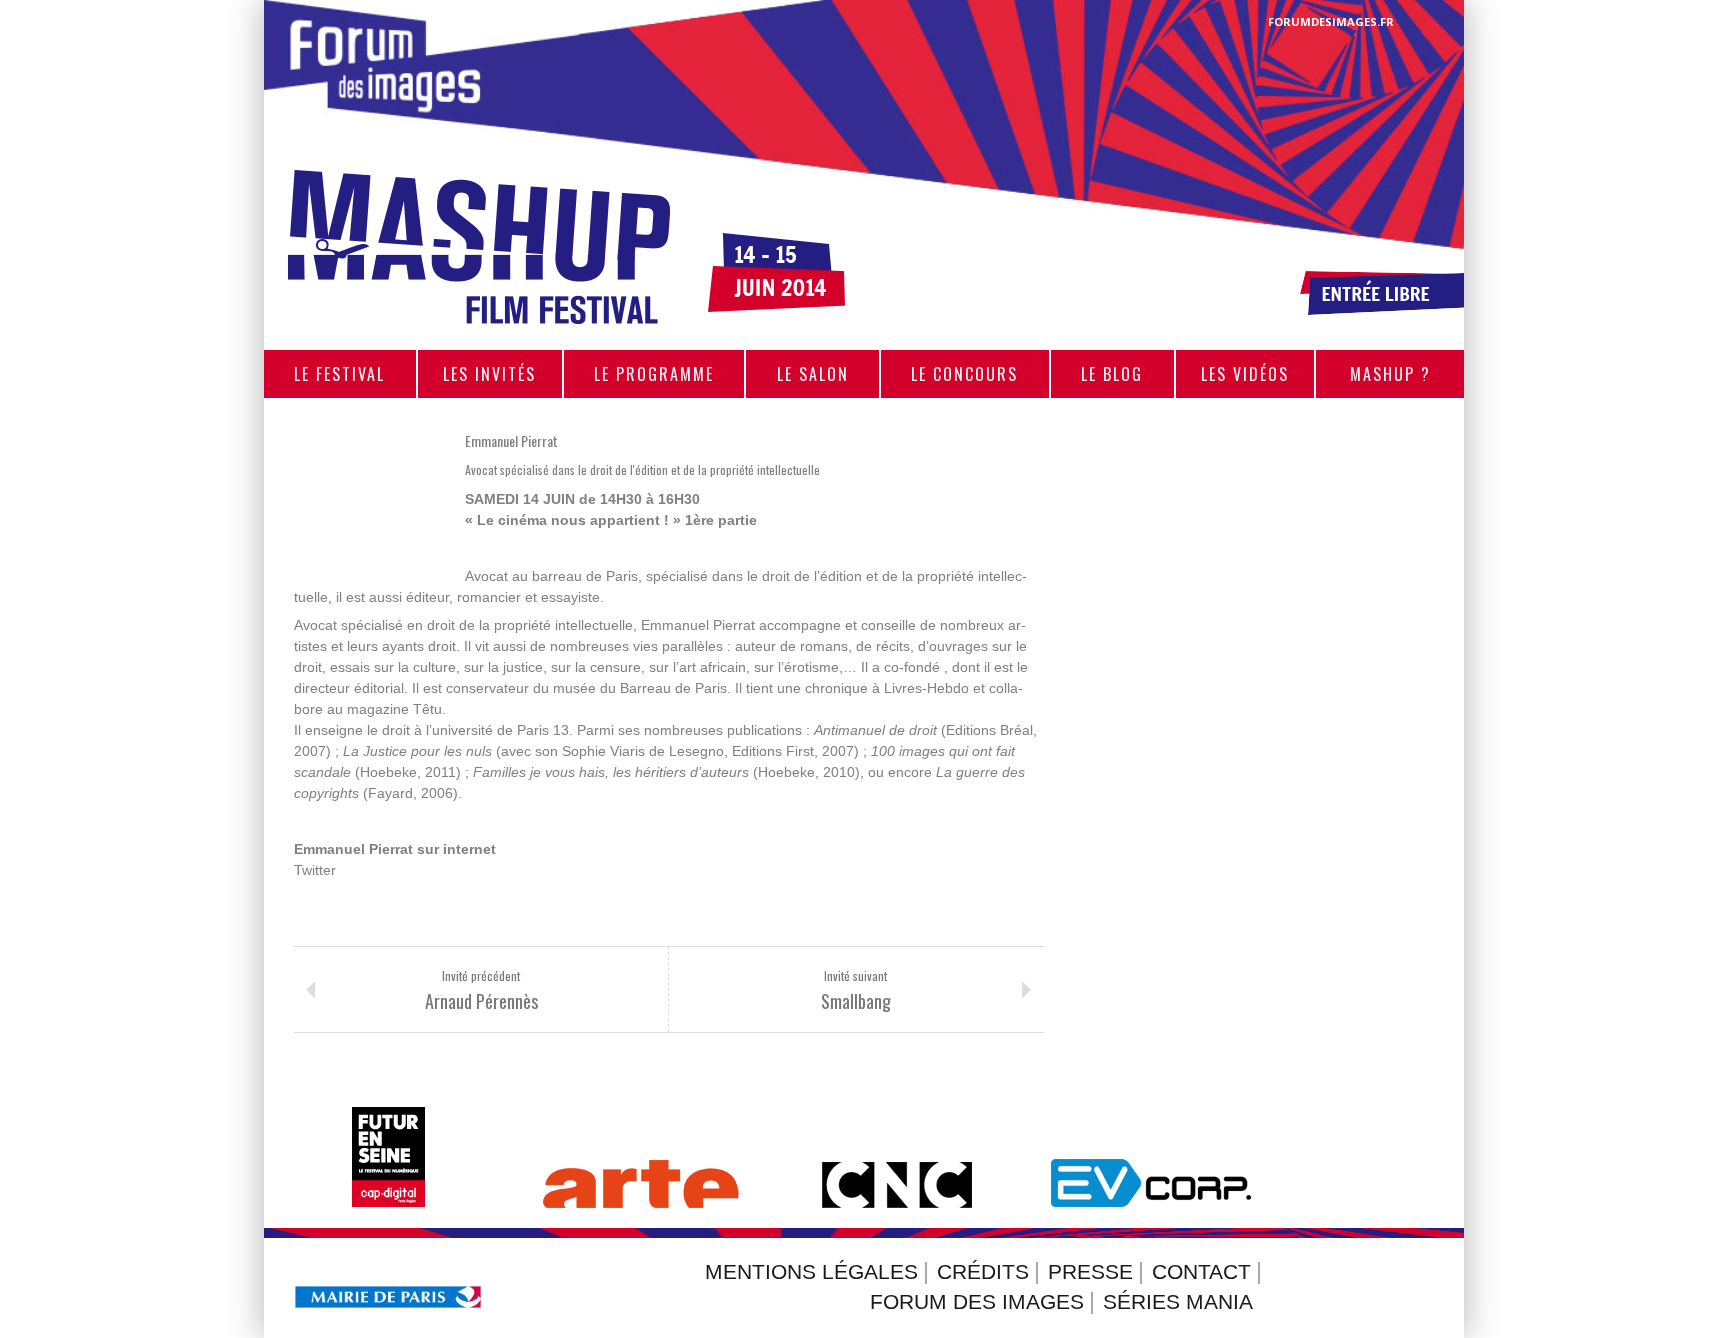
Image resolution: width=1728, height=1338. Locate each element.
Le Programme (654, 374)
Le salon (813, 374)
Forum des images (977, 1302)
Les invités (489, 374)
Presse (1090, 1272)
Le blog (1112, 374)
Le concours (964, 374)
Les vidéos (1245, 374)
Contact (1201, 1272)
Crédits (983, 1272)
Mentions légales (811, 1272)
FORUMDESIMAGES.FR (1331, 21)
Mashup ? (1390, 374)
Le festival (339, 374)
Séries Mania (1178, 1302)
